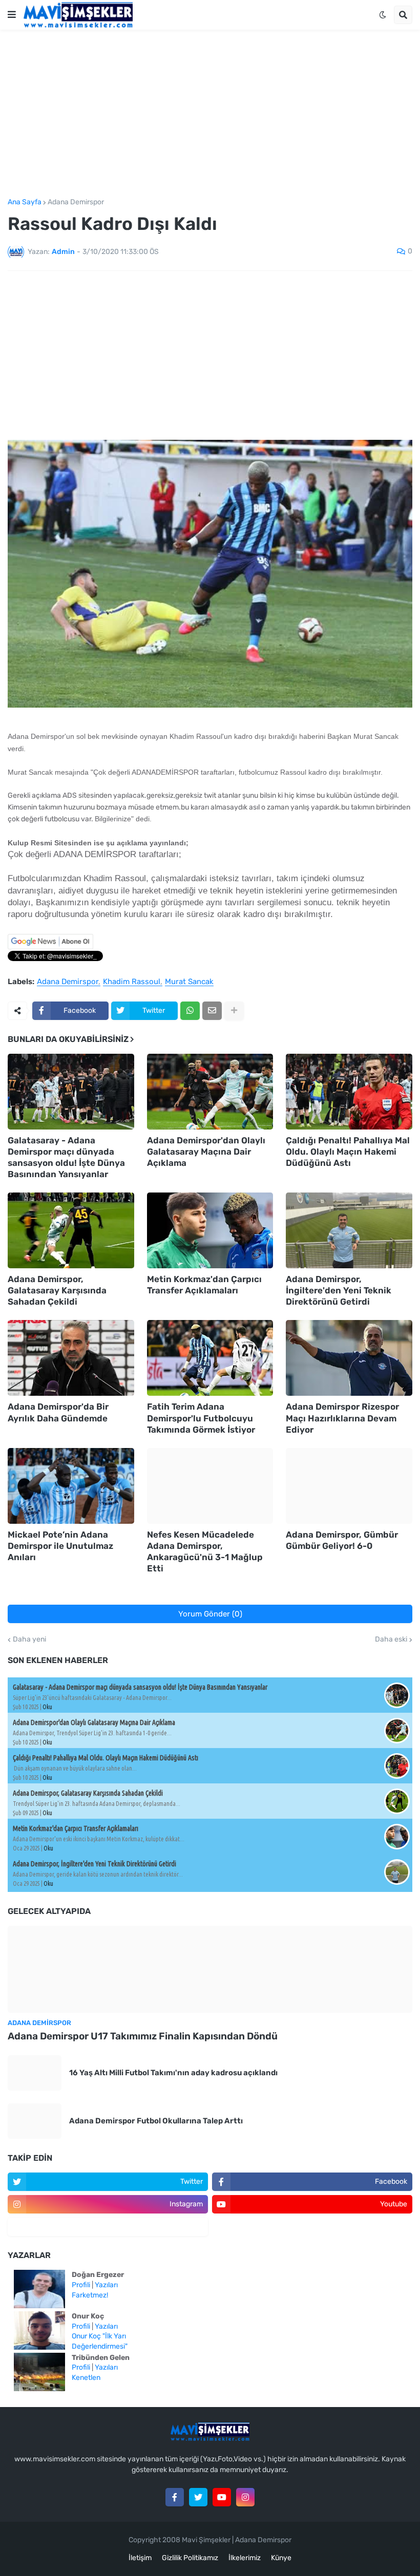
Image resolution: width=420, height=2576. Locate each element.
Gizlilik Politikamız (190, 2558)
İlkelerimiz (245, 2558)
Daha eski (391, 1640)
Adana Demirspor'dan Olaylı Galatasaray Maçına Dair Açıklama (206, 1152)
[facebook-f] (175, 2497)
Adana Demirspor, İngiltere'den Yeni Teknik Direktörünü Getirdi (339, 1290)
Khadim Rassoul (132, 982)
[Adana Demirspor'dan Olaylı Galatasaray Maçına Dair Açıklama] (210, 1092)
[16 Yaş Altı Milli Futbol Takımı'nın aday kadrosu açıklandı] (35, 2073)
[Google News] (50, 947)
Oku (47, 1707)
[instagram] (245, 2497)
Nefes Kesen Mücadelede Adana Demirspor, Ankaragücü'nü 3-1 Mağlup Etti (205, 1551)
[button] (12, 15)
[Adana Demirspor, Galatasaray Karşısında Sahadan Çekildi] (71, 1230)
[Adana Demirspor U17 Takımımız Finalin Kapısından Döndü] (210, 1969)
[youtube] (222, 2497)
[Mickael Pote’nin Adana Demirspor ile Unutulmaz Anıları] (71, 1486)
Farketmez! (90, 2295)
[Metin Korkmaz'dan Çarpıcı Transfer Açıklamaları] (210, 1230)
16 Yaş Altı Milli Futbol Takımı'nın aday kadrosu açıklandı (173, 2073)
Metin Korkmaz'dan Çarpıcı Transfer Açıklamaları (204, 1285)
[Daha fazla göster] (234, 1011)
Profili (81, 2285)
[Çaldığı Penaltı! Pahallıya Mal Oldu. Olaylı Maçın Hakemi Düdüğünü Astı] (349, 1092)
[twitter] (198, 2497)
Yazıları (106, 2285)
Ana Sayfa (25, 202)
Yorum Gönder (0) (210, 1614)
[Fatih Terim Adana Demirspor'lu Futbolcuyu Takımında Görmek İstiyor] (210, 1358)
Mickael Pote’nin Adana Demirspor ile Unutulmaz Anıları (60, 1546)
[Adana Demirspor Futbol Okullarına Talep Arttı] (35, 2121)
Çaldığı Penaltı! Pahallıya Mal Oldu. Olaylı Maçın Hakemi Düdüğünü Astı (348, 1152)
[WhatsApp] (190, 1011)
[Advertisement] (210, 114)
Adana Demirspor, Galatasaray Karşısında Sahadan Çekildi (57, 1290)
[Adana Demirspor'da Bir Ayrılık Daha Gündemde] (71, 1358)
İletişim (140, 2558)
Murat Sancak (189, 982)
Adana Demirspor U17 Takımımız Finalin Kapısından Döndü (143, 2036)
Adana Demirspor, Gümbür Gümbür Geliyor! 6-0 (342, 1540)
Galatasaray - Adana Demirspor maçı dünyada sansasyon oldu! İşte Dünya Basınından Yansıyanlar (66, 1157)
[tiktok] (108, 2227)
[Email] (212, 1011)
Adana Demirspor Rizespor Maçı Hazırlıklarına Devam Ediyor (342, 1418)
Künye (281, 2558)
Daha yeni (29, 1640)
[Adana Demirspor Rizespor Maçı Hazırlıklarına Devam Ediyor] (349, 1358)
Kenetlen (86, 2378)
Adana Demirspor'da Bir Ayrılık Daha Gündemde (58, 1412)
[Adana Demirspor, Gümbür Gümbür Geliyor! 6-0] (349, 1486)
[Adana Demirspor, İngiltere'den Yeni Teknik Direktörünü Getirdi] (349, 1230)
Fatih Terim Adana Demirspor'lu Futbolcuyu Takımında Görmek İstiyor (201, 1418)
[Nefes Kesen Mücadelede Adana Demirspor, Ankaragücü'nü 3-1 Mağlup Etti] (210, 1486)
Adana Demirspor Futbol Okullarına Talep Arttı (156, 2121)
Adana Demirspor (76, 202)
